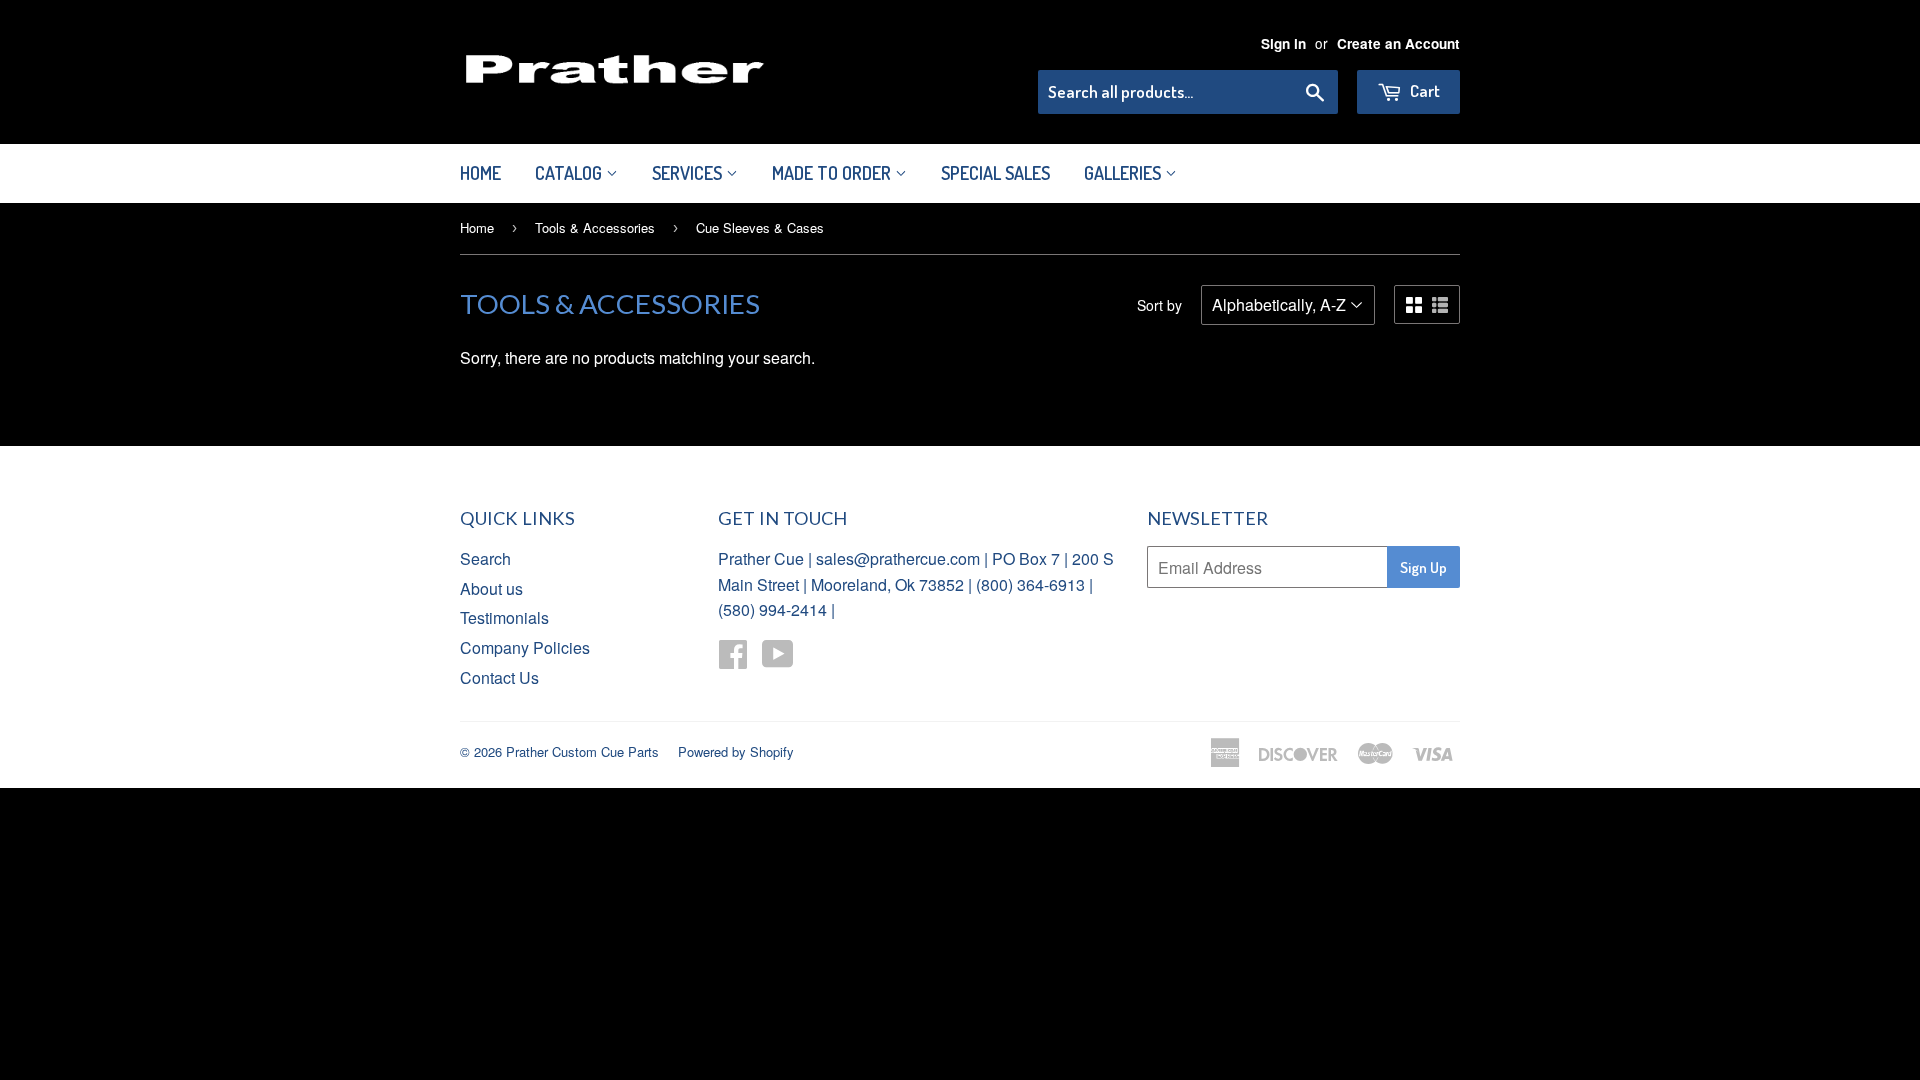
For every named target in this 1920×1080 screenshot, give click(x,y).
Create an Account (1398, 43)
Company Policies (525, 647)
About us (491, 588)
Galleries (1124, 173)
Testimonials (504, 617)
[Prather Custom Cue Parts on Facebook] (733, 659)
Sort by (1159, 305)
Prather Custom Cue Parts (582, 751)
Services (689, 173)
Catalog (570, 173)
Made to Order (833, 173)
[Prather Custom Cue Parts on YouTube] (778, 659)
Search (485, 558)
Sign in (1283, 43)
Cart (1423, 90)
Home (480, 173)
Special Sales (995, 173)
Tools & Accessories (595, 227)
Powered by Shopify (736, 751)
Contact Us (499, 677)
